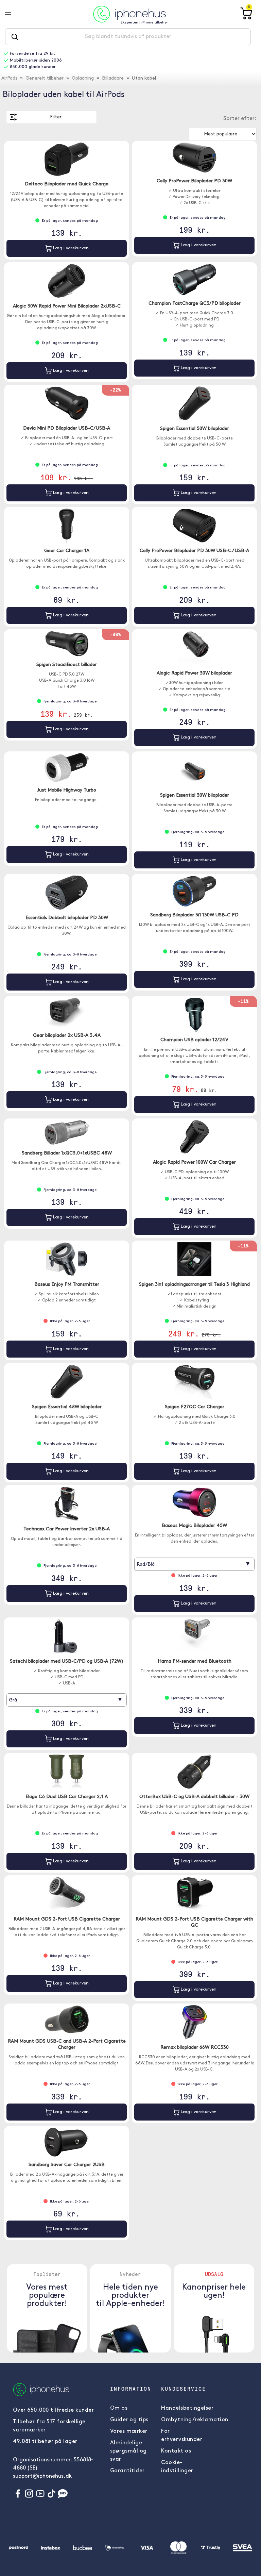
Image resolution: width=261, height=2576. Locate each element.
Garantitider (127, 2471)
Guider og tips (129, 2420)
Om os (119, 2408)
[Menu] (13, 14)
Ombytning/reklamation (195, 2420)
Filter (56, 117)
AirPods (9, 78)
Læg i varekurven (70, 248)
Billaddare (113, 78)
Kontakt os (176, 2451)
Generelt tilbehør (45, 78)
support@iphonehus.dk (42, 2476)
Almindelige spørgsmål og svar (128, 2451)
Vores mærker (129, 2431)
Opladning (83, 78)
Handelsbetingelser (187, 2408)
